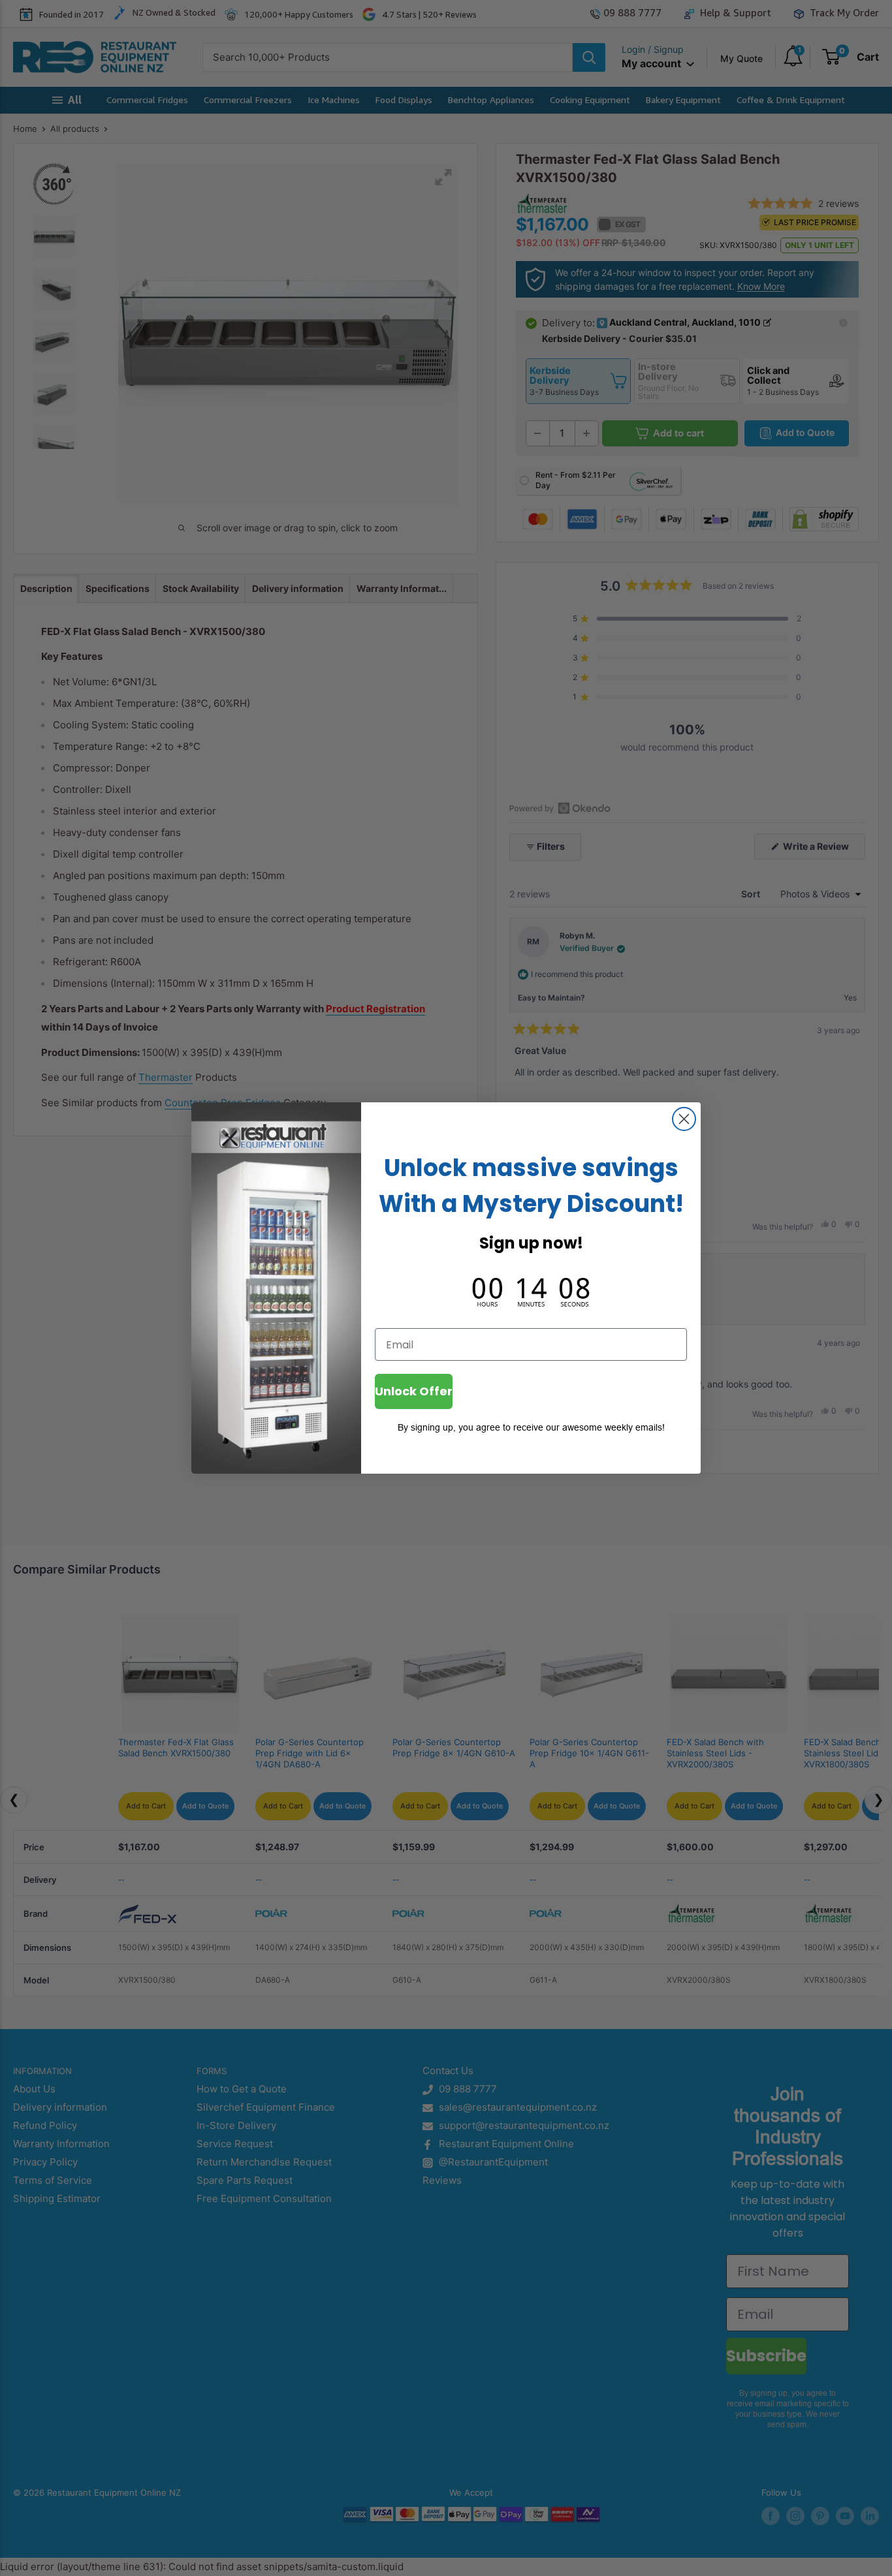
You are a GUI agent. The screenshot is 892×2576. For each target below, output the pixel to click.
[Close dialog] (684, 1119)
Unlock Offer (414, 1391)
